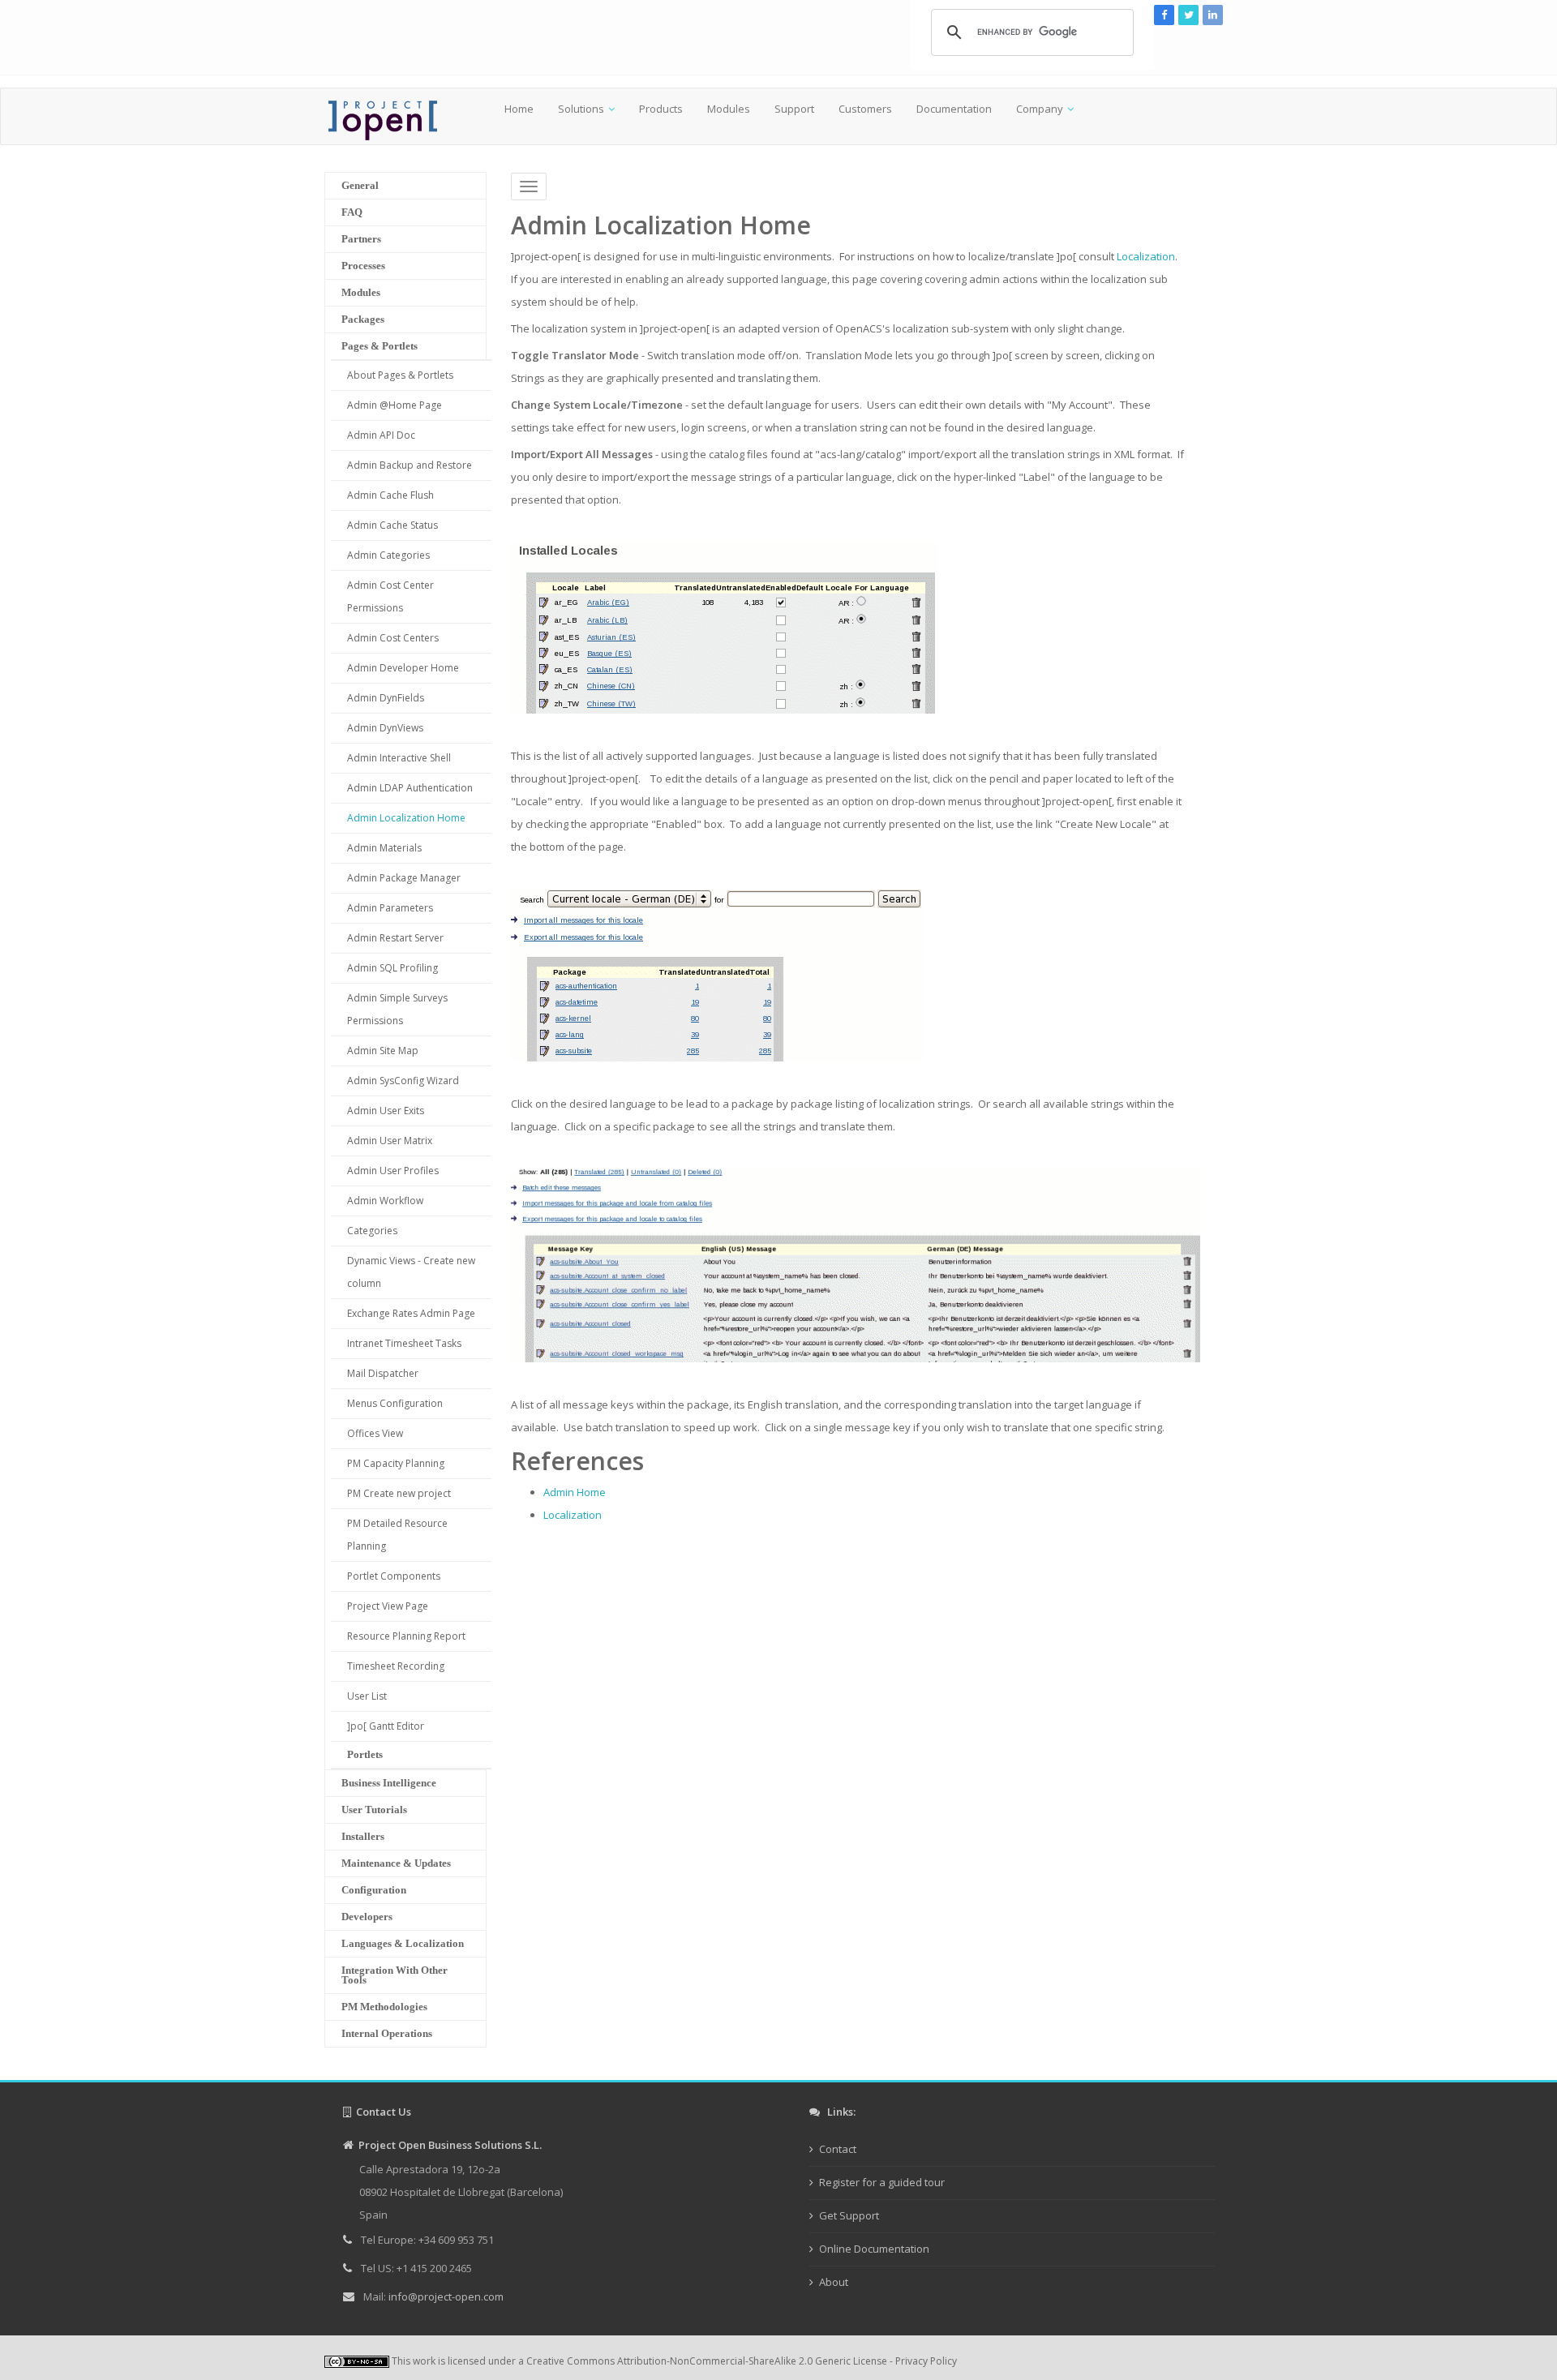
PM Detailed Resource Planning (397, 1535)
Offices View (375, 1433)
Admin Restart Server (395, 938)
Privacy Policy (926, 2361)
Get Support (849, 2215)
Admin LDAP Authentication (410, 788)
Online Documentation (874, 2249)
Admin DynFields (386, 698)
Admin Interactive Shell (399, 758)
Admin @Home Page (395, 405)
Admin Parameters (390, 908)
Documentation (954, 109)
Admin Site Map (383, 1051)
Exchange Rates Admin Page (411, 1313)
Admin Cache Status (392, 525)
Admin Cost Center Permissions (390, 596)
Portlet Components (394, 1576)
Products (661, 109)
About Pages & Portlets (400, 375)
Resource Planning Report (406, 1636)
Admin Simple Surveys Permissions (397, 1009)
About (834, 2282)
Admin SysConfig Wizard (403, 1081)
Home (519, 109)
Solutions (581, 109)
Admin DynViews (385, 728)
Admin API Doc (381, 435)
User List (367, 1696)
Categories (372, 1231)
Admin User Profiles (393, 1171)
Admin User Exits (386, 1111)
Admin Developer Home (403, 668)
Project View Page (388, 1606)
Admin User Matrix (390, 1141)
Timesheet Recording (396, 1666)
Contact (838, 2149)
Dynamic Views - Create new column (411, 1272)
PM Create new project (399, 1493)
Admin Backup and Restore (410, 465)
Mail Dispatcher (383, 1373)
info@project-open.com (445, 2296)
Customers (865, 109)
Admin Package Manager (404, 878)
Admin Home (575, 1492)
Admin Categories (388, 555)
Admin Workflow (385, 1201)
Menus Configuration (395, 1403)
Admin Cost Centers (393, 638)
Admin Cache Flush (390, 495)
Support (794, 109)
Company (1040, 109)
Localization (1146, 256)
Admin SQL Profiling (392, 968)
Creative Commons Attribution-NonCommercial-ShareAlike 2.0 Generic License (707, 2361)
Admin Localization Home (406, 818)
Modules (729, 109)
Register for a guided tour (882, 2182)
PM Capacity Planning (396, 1463)
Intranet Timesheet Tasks (404, 1343)
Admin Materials (384, 848)
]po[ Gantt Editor (386, 1726)
